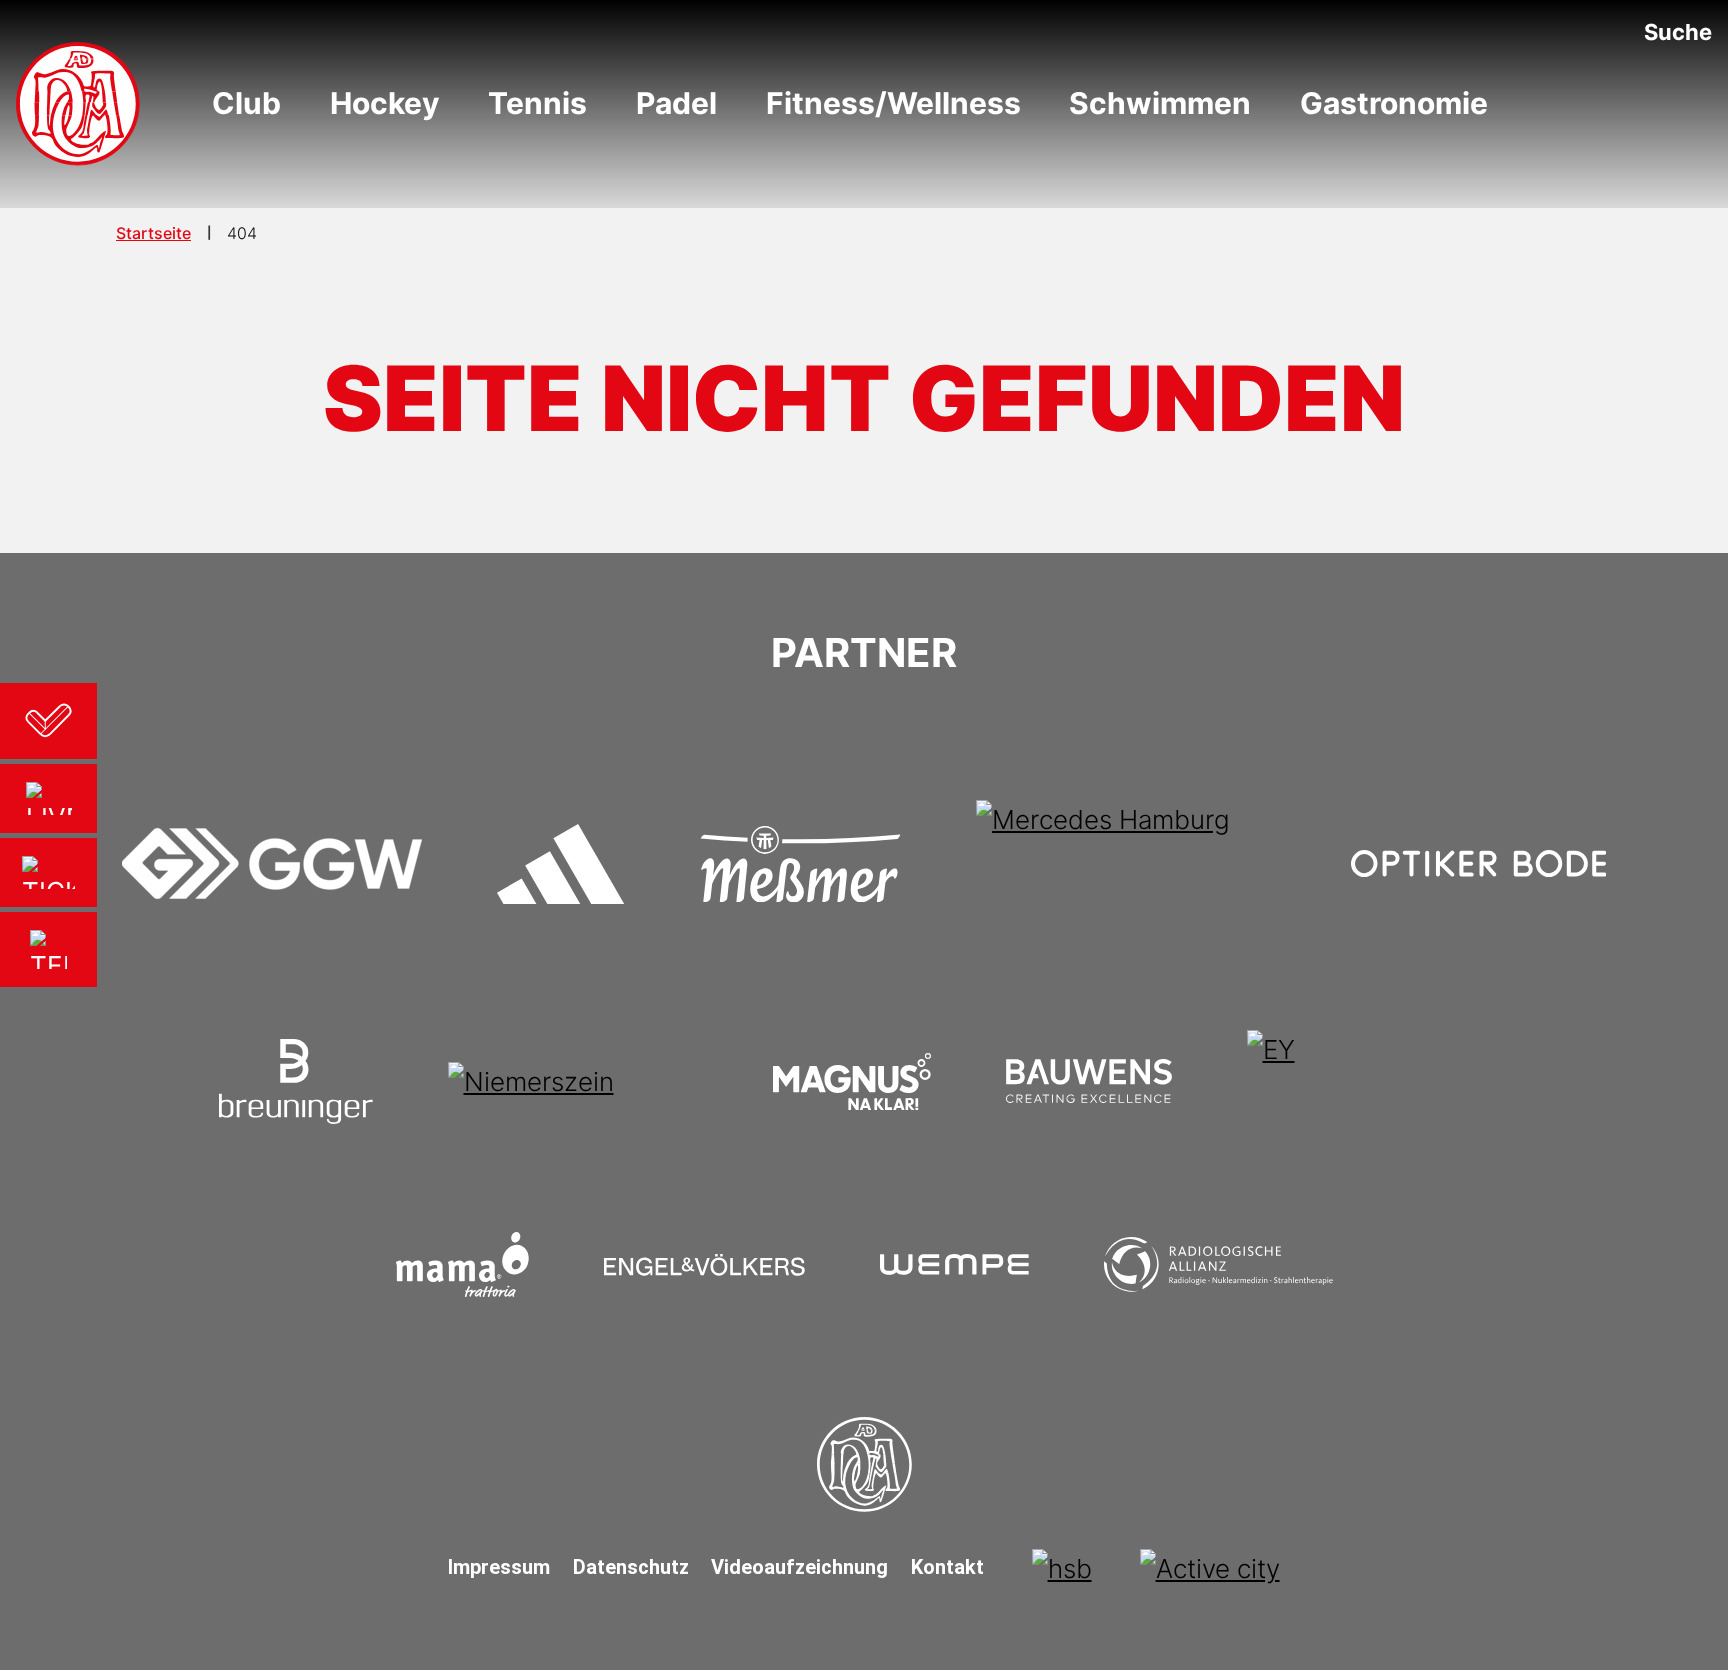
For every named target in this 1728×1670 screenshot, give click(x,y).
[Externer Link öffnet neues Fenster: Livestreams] (48, 798)
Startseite (153, 233)
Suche (1678, 32)
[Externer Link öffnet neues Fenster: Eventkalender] (48, 721)
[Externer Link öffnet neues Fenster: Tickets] (48, 872)
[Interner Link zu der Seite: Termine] (48, 949)
